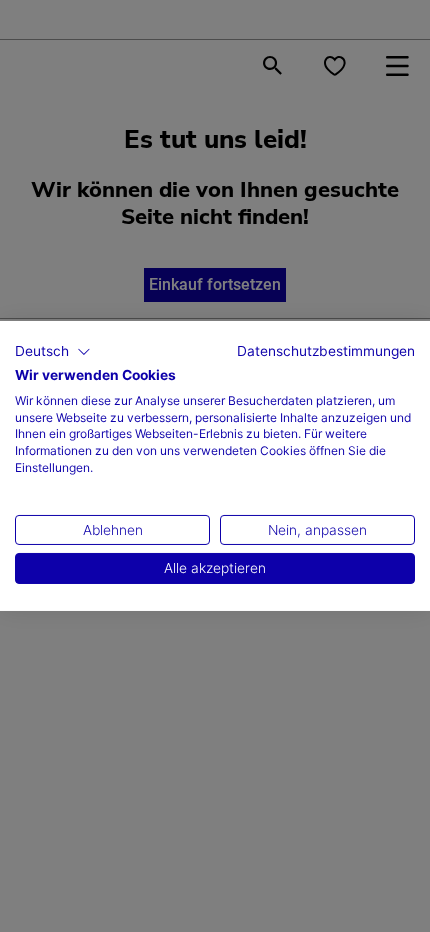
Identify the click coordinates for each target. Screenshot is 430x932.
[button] (53, 352)
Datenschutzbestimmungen (326, 351)
